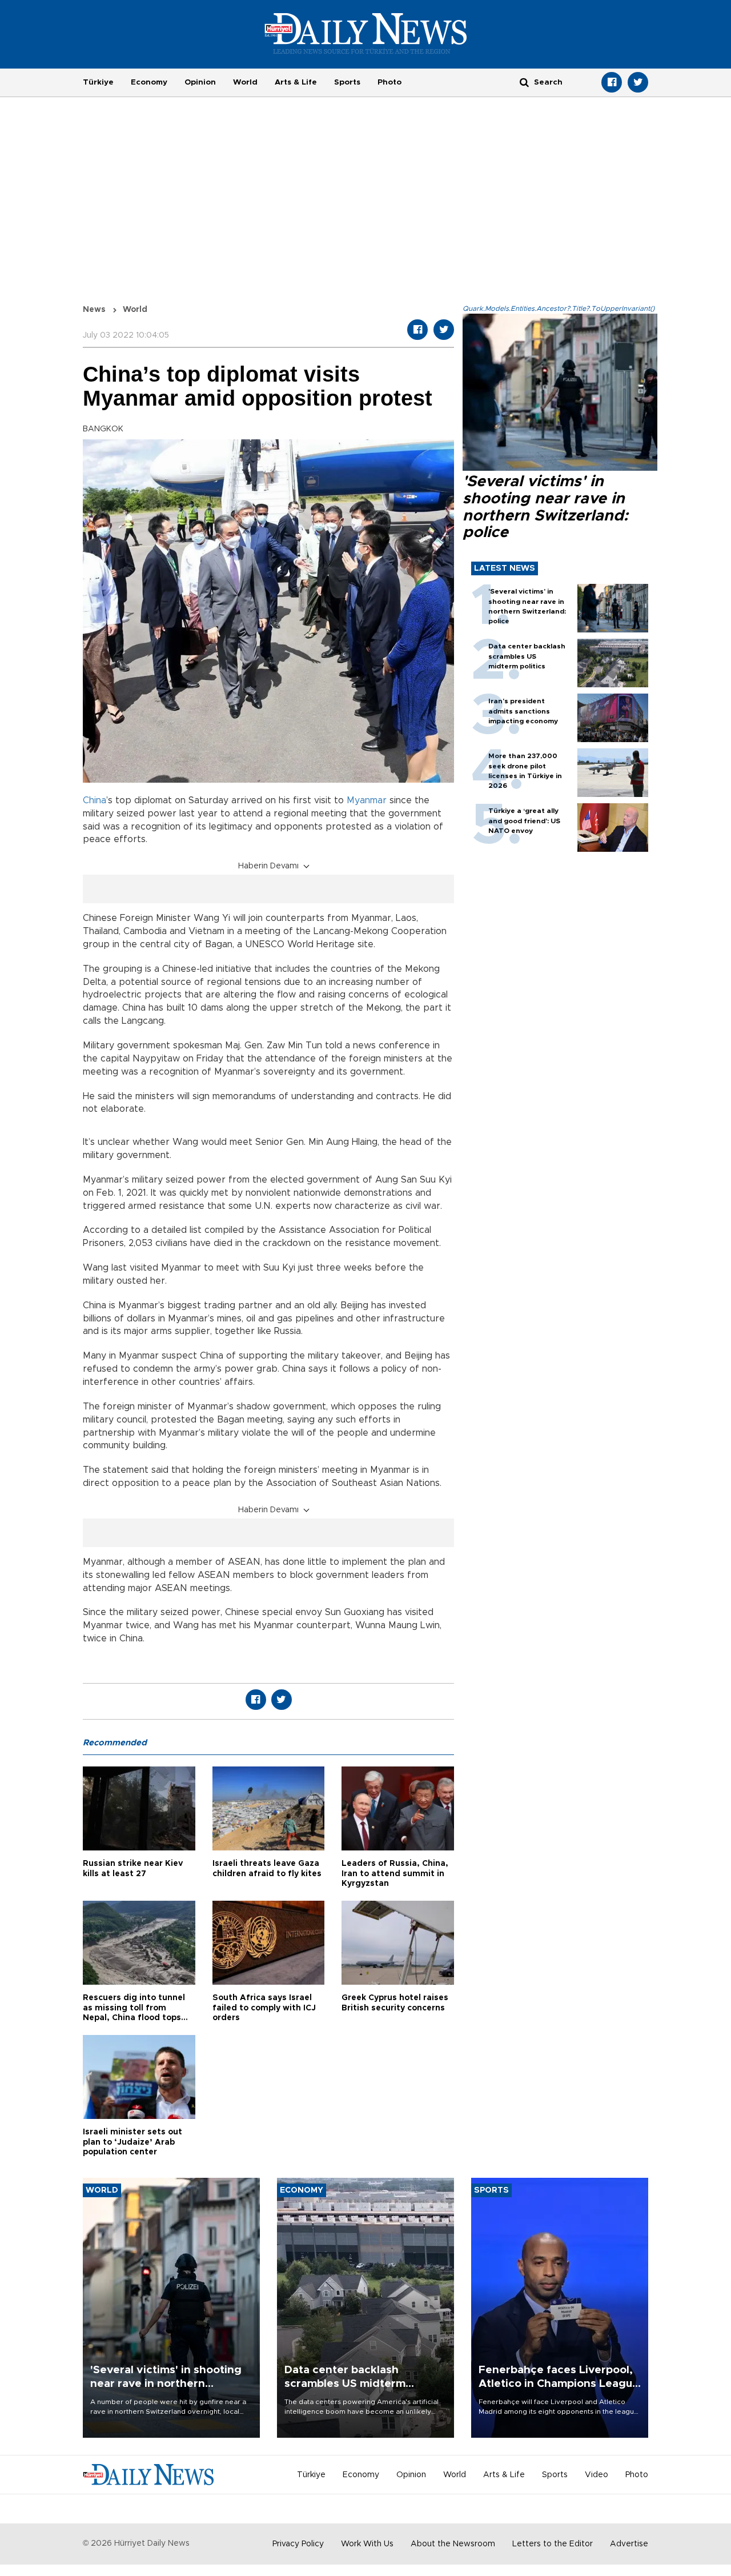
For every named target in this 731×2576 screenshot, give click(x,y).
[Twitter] (638, 82)
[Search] (524, 82)
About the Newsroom (453, 2544)
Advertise (629, 2544)
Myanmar (367, 800)
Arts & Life (296, 82)
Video (597, 2475)
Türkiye (98, 82)
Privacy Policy (298, 2544)
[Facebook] (612, 82)
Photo (389, 82)
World (245, 82)
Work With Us (367, 2544)
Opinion (200, 82)
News (94, 310)
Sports (347, 82)
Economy (149, 82)
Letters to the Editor (553, 2544)
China (95, 800)
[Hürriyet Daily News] (366, 33)
